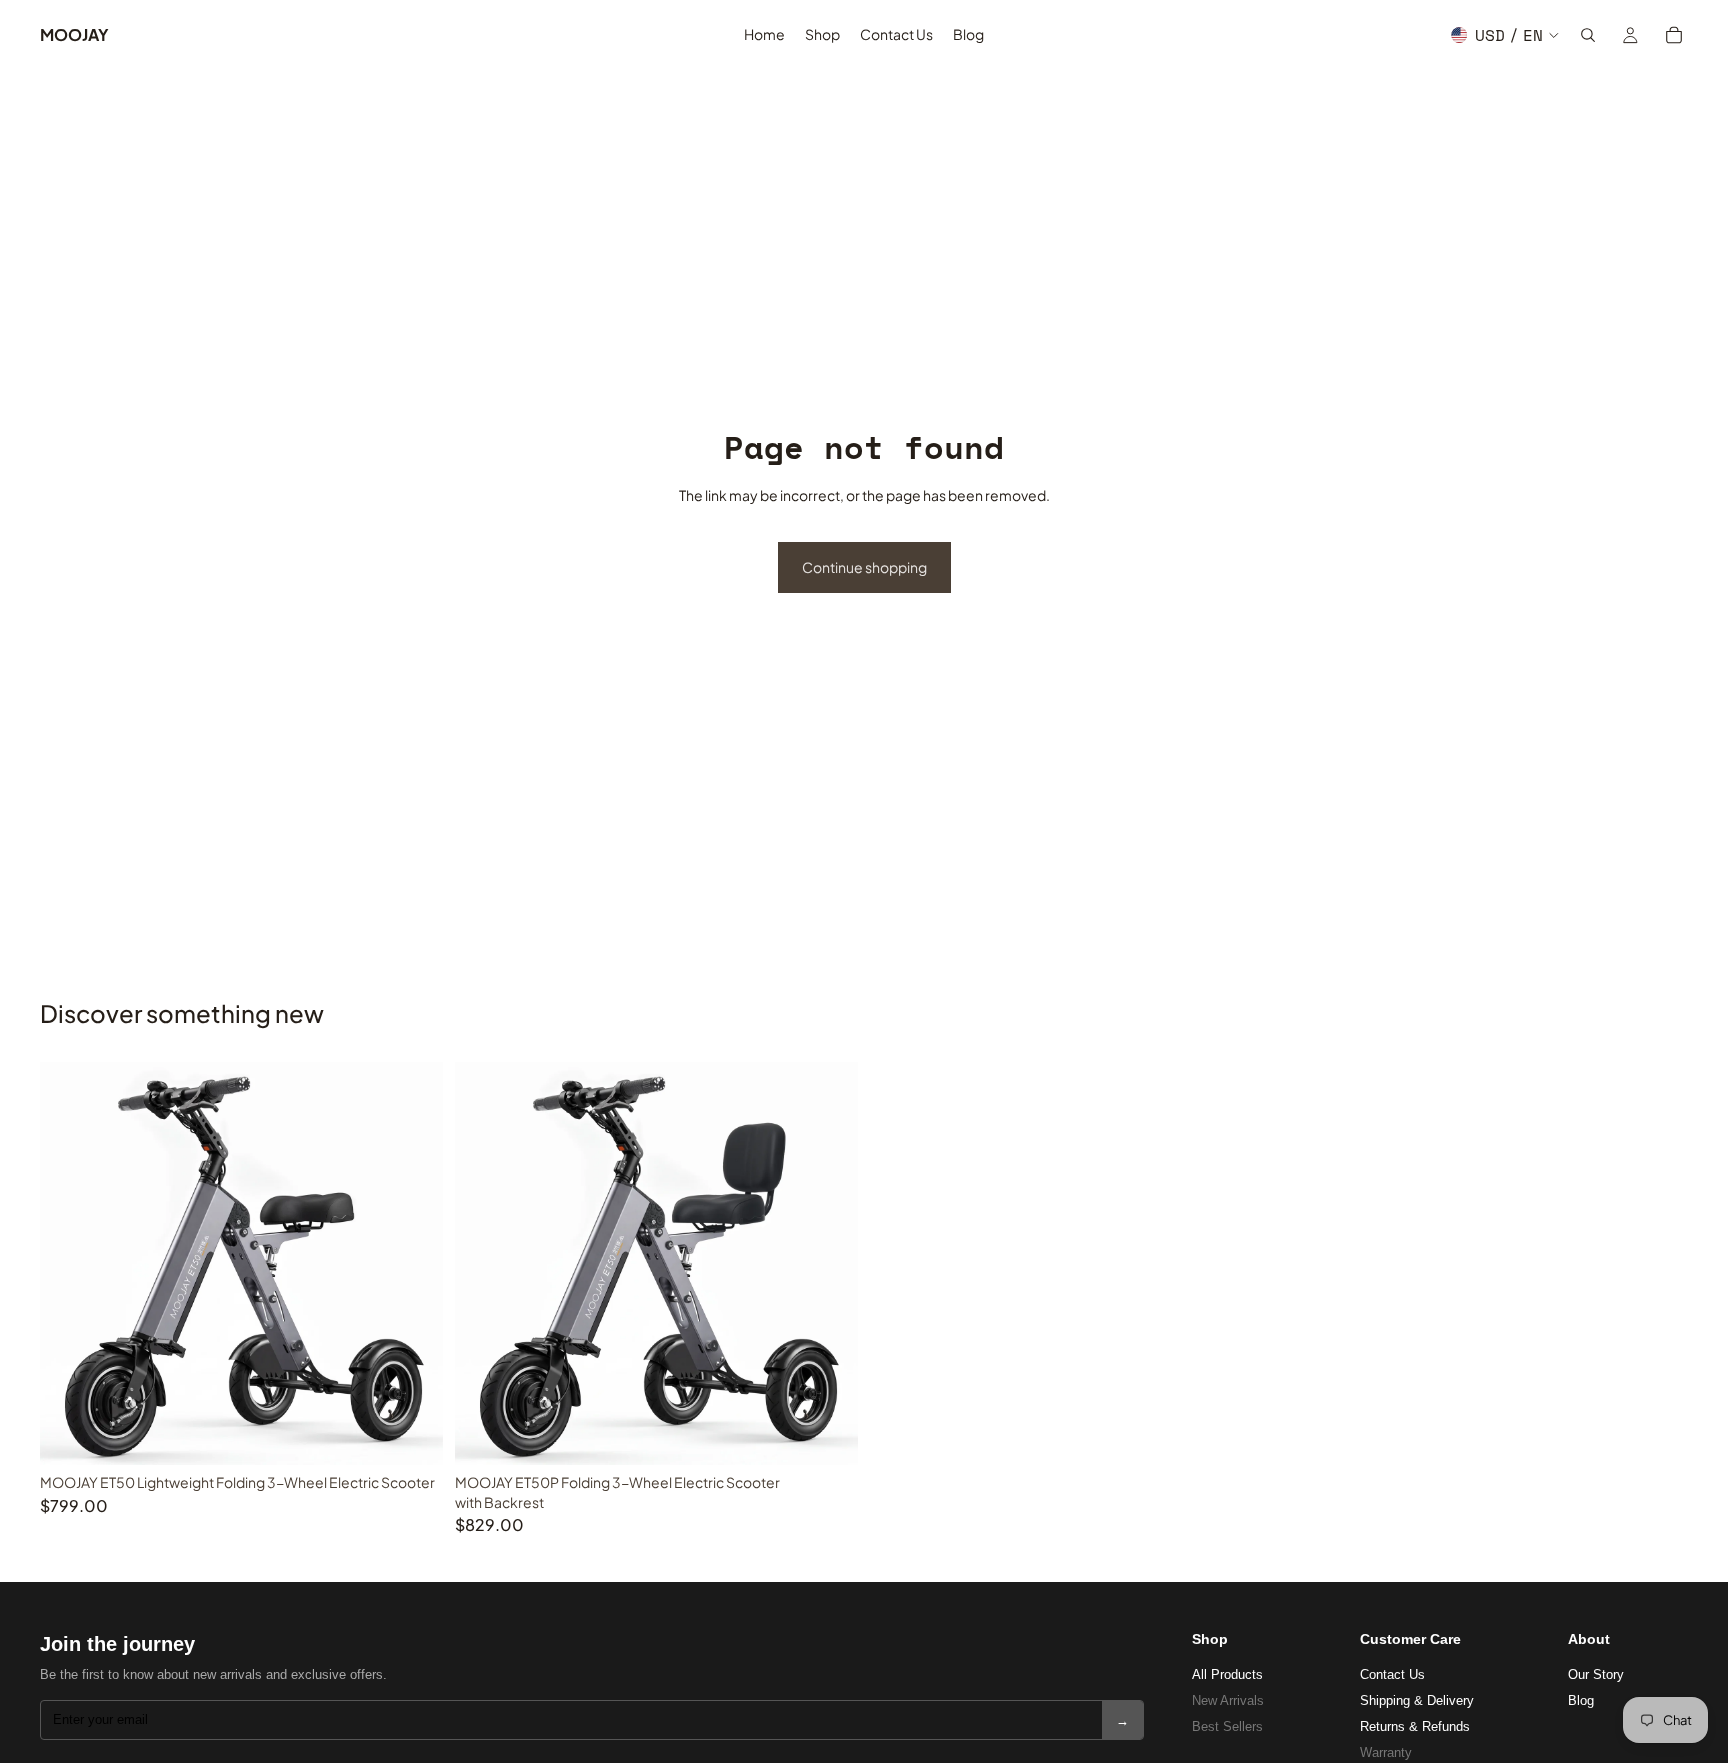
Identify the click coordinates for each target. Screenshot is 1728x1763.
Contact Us (1392, 1674)
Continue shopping (864, 567)
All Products (1227, 1674)
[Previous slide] (70, 1264)
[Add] (412, 1434)
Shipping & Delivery (1417, 1700)
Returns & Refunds (1415, 1726)
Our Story (1596, 1674)
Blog (1581, 1700)
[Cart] (1674, 35)
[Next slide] (413, 1264)
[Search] (1588, 35)
